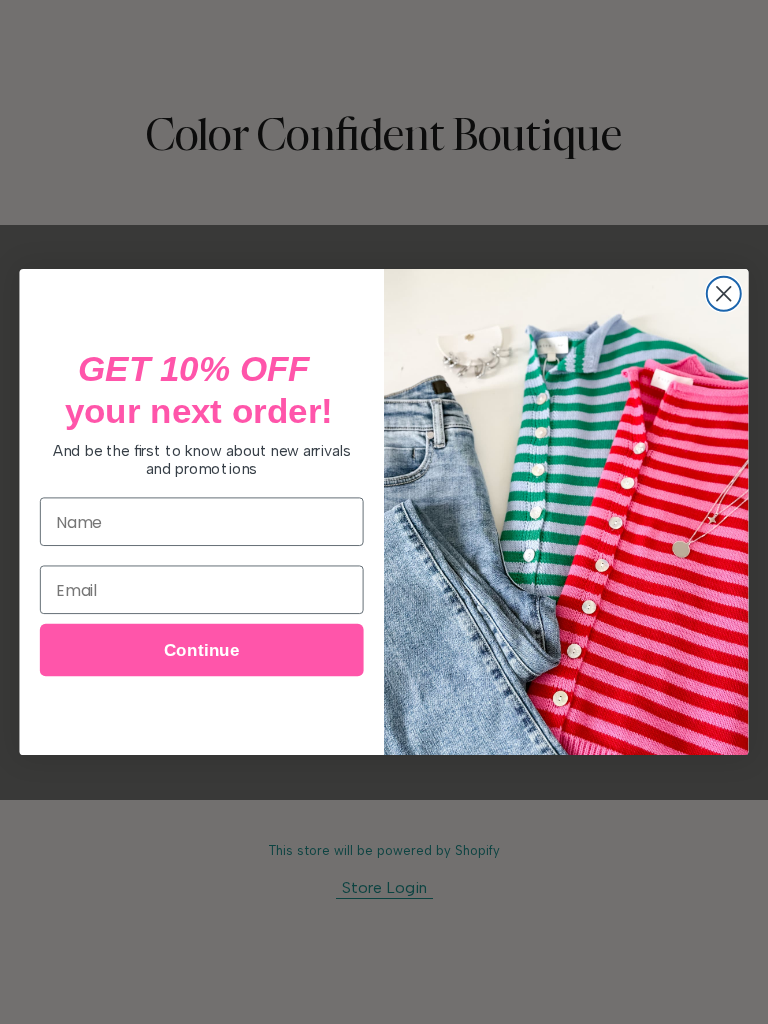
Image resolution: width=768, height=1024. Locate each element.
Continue (202, 650)
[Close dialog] (724, 294)
